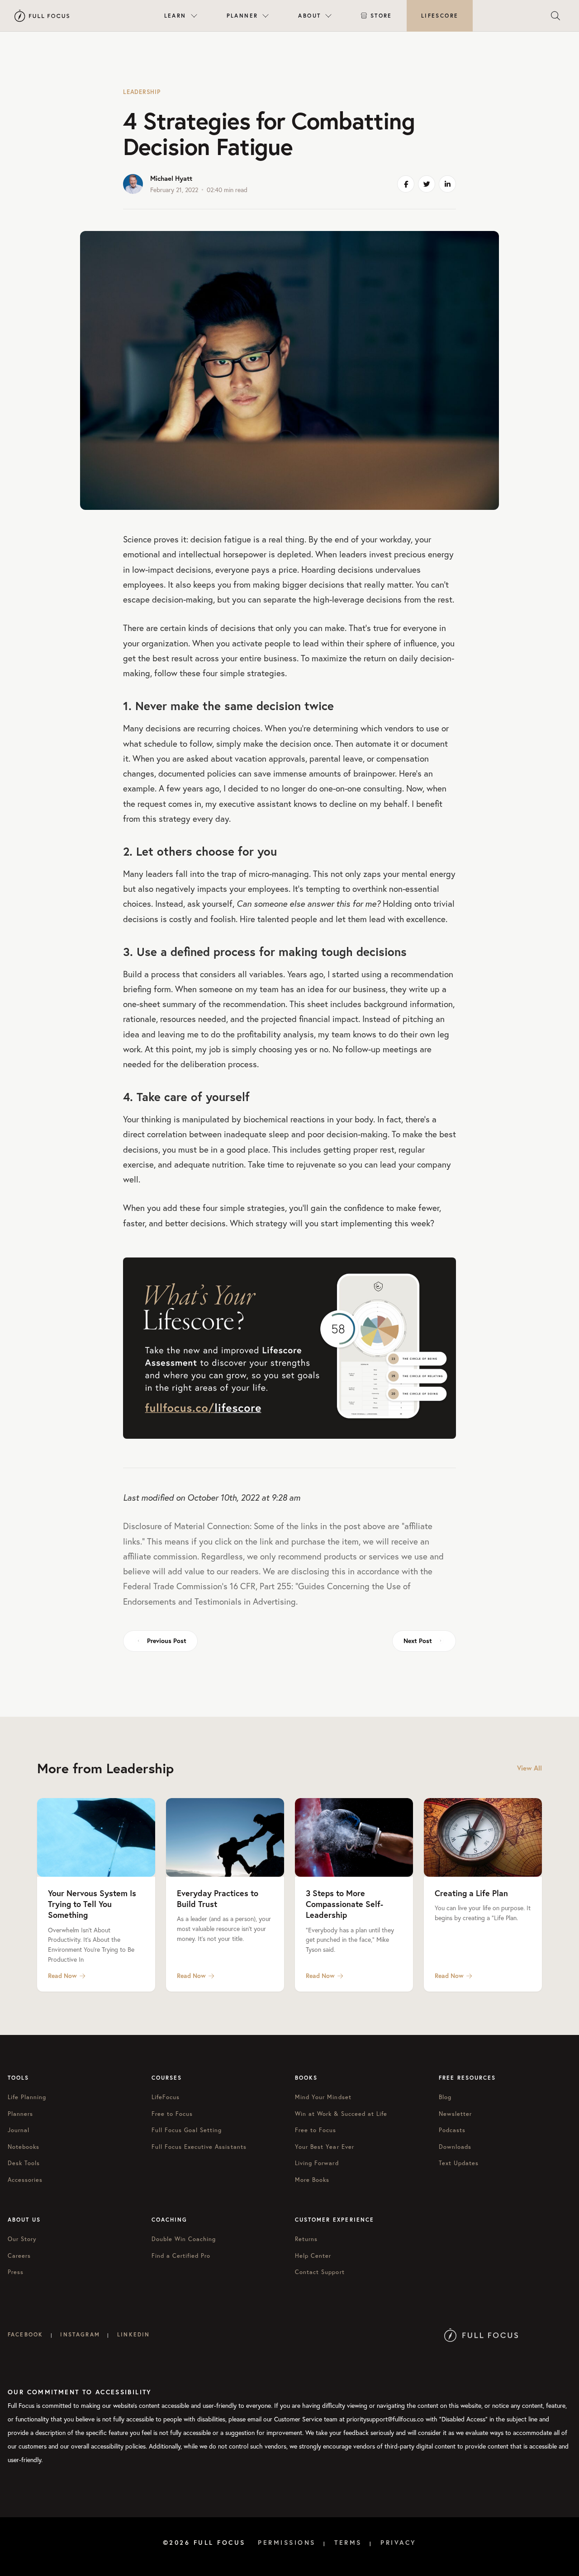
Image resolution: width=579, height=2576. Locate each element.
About (309, 16)
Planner (242, 16)
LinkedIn (133, 2334)
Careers (19, 2256)
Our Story (22, 2239)
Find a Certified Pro (181, 2256)
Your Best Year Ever (325, 2147)
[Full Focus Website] (481, 2334)
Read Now (62, 1976)
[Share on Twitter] (427, 184)
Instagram (80, 2334)
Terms (348, 2543)
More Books (312, 2180)
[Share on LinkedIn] (447, 184)
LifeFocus (166, 2097)
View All (529, 1768)
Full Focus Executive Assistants (199, 2147)
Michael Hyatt (171, 178)
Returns (306, 2239)
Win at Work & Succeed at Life (341, 2114)
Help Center (313, 2256)
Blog (445, 2097)
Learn (175, 16)
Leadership (142, 92)
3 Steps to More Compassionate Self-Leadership (344, 1904)
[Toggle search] (555, 16)
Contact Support (320, 2272)
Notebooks (24, 2147)
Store (381, 16)
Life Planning (27, 2097)
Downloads (455, 2147)
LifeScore (440, 16)
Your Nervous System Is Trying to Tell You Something (92, 1904)
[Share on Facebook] (406, 184)
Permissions (287, 2543)
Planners (20, 2114)
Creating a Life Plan (471, 1893)
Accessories (25, 2180)
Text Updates (459, 2163)
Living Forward (317, 2163)
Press (16, 2272)
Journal (19, 2130)
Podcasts (452, 2130)
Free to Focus (172, 2114)
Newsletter (455, 2114)
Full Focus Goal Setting (187, 2130)
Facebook (25, 2334)
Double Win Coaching (184, 2239)
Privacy (399, 2543)
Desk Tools (24, 2163)
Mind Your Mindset (323, 2097)
